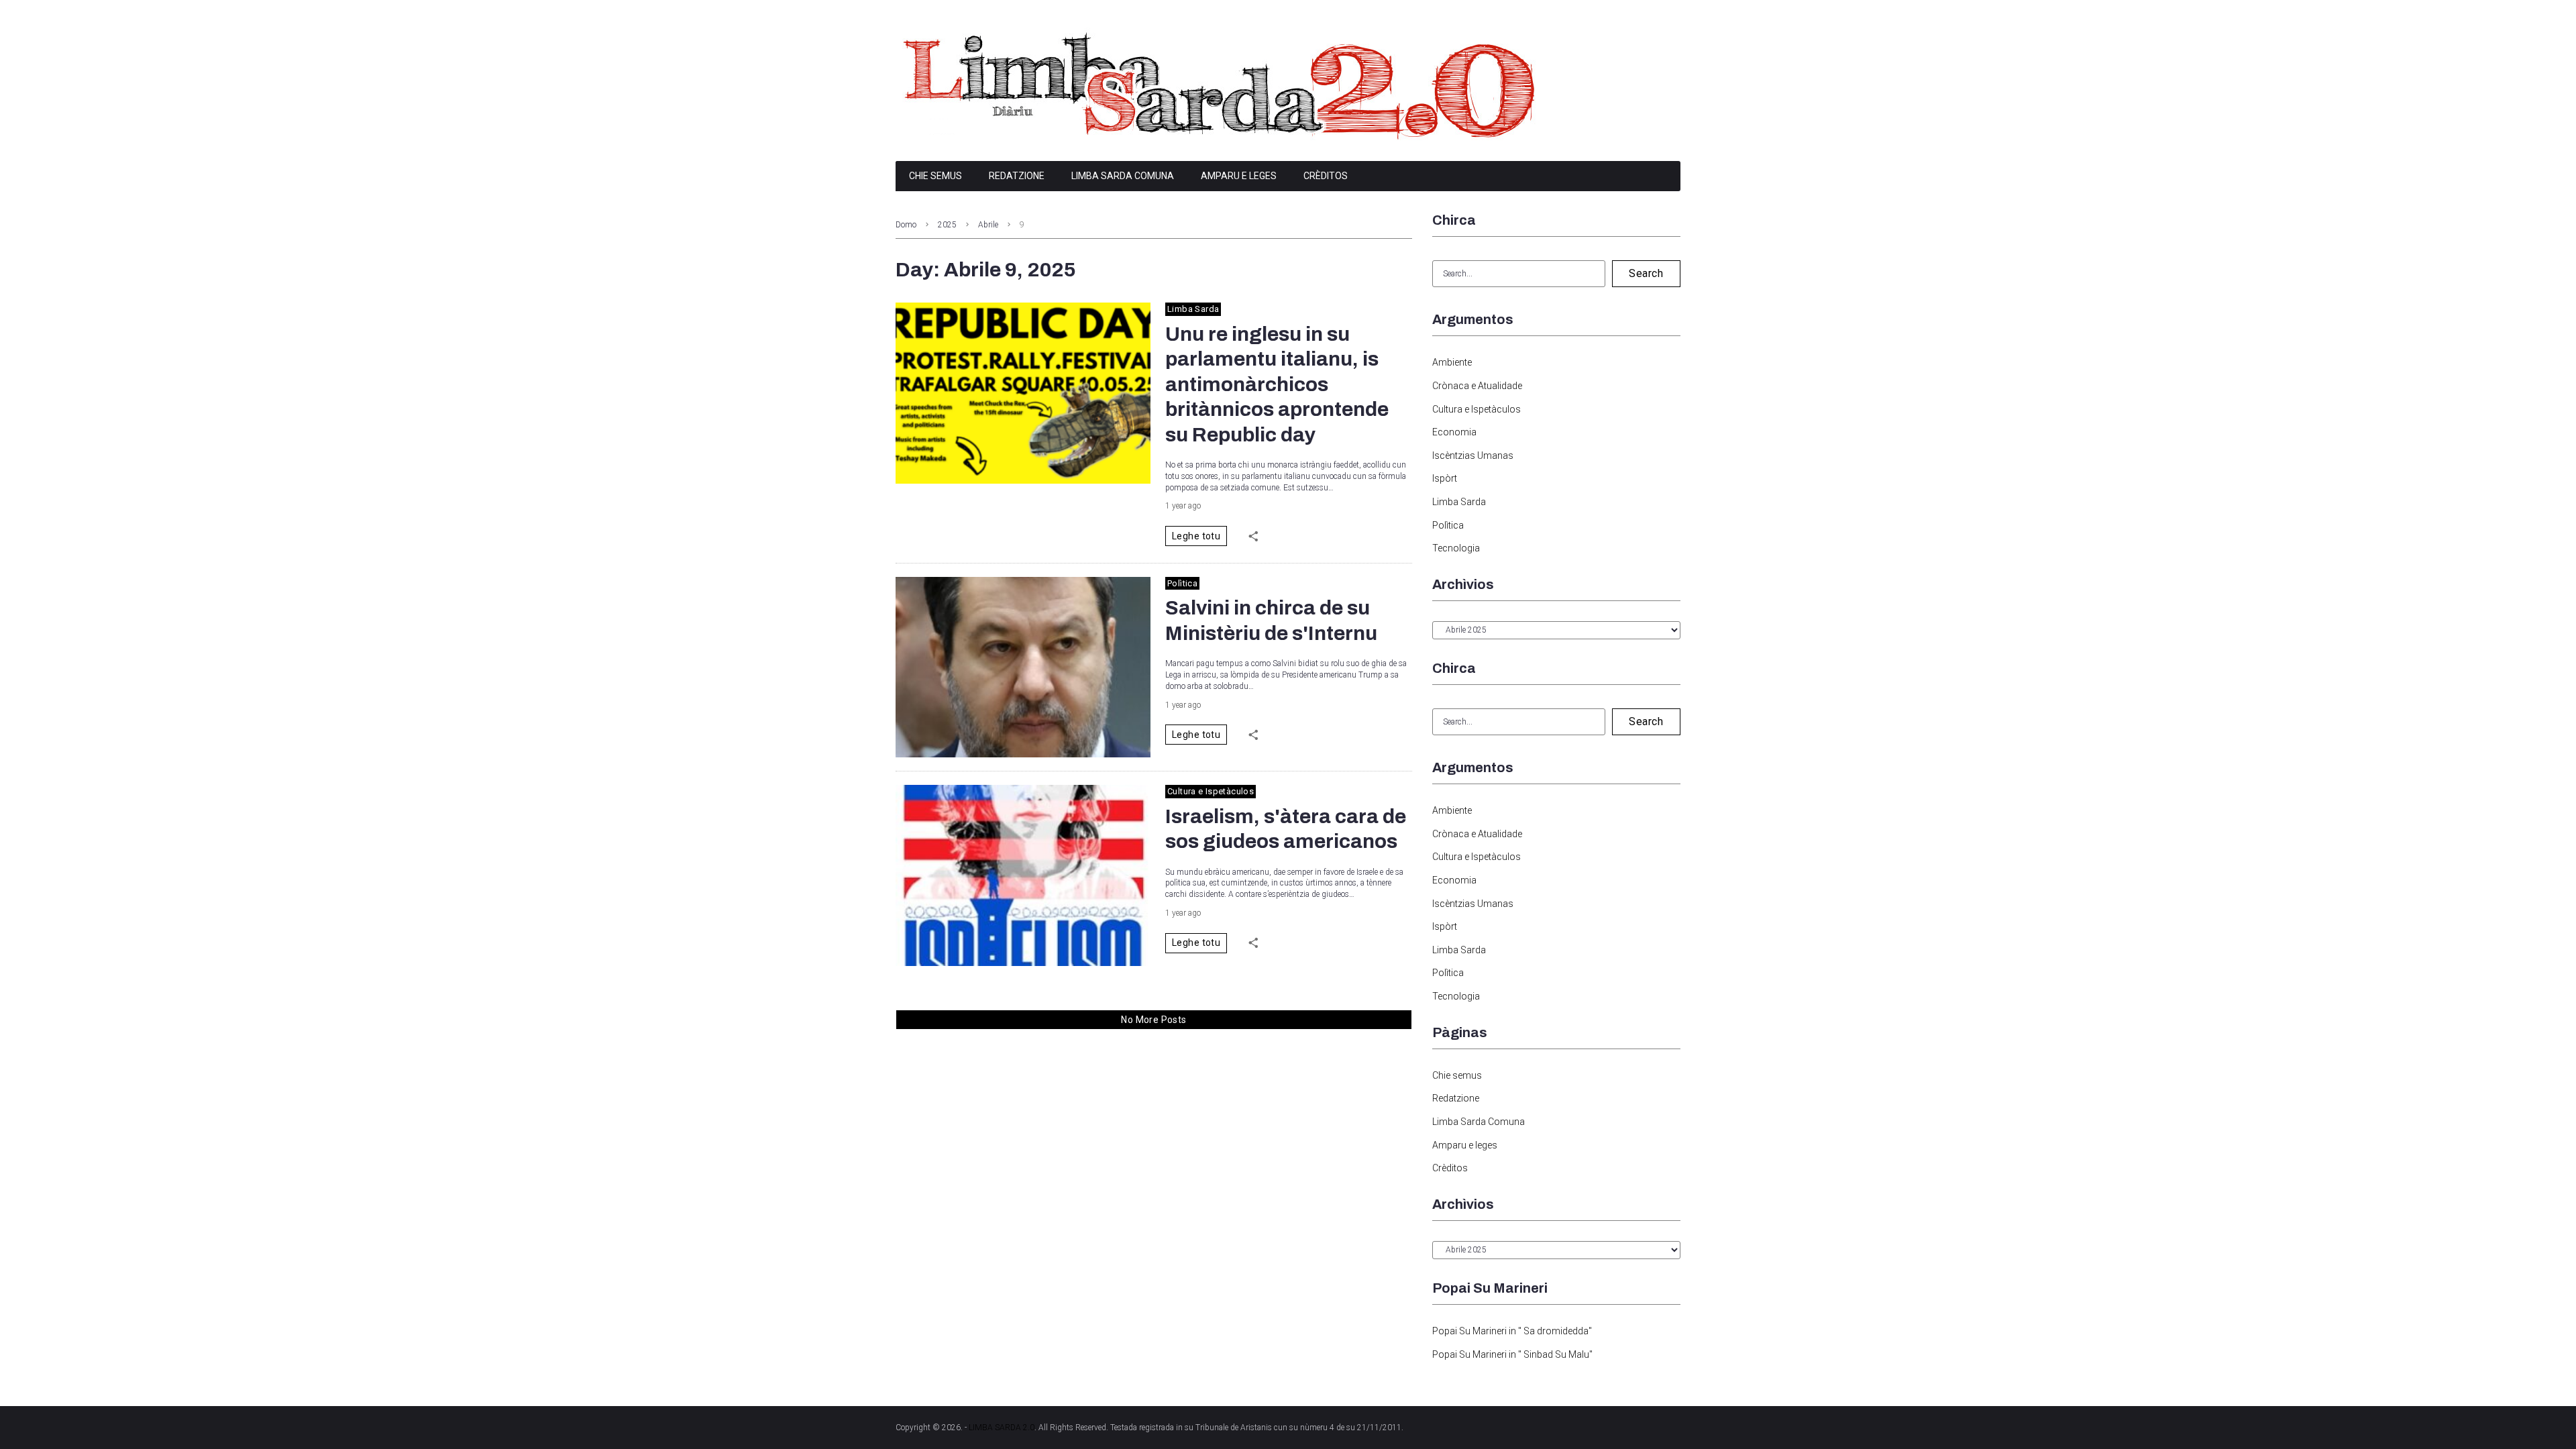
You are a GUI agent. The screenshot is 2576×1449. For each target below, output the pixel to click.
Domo (906, 225)
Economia (1454, 432)
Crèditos (1326, 176)
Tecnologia (1456, 548)
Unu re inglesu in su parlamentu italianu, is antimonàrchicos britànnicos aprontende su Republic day (1277, 384)
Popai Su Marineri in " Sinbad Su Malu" (1512, 1354)
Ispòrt (1445, 478)
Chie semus (935, 176)
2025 (947, 225)
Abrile (988, 225)
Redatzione (1017, 176)
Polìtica (1182, 583)
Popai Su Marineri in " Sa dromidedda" (1512, 1331)
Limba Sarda (1193, 309)
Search (1646, 273)
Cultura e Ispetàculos (1211, 791)
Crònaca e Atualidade (1477, 386)
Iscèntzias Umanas (1473, 455)
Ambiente (1452, 362)
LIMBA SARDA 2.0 (1002, 1428)
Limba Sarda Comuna (1123, 176)
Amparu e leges (1239, 176)
